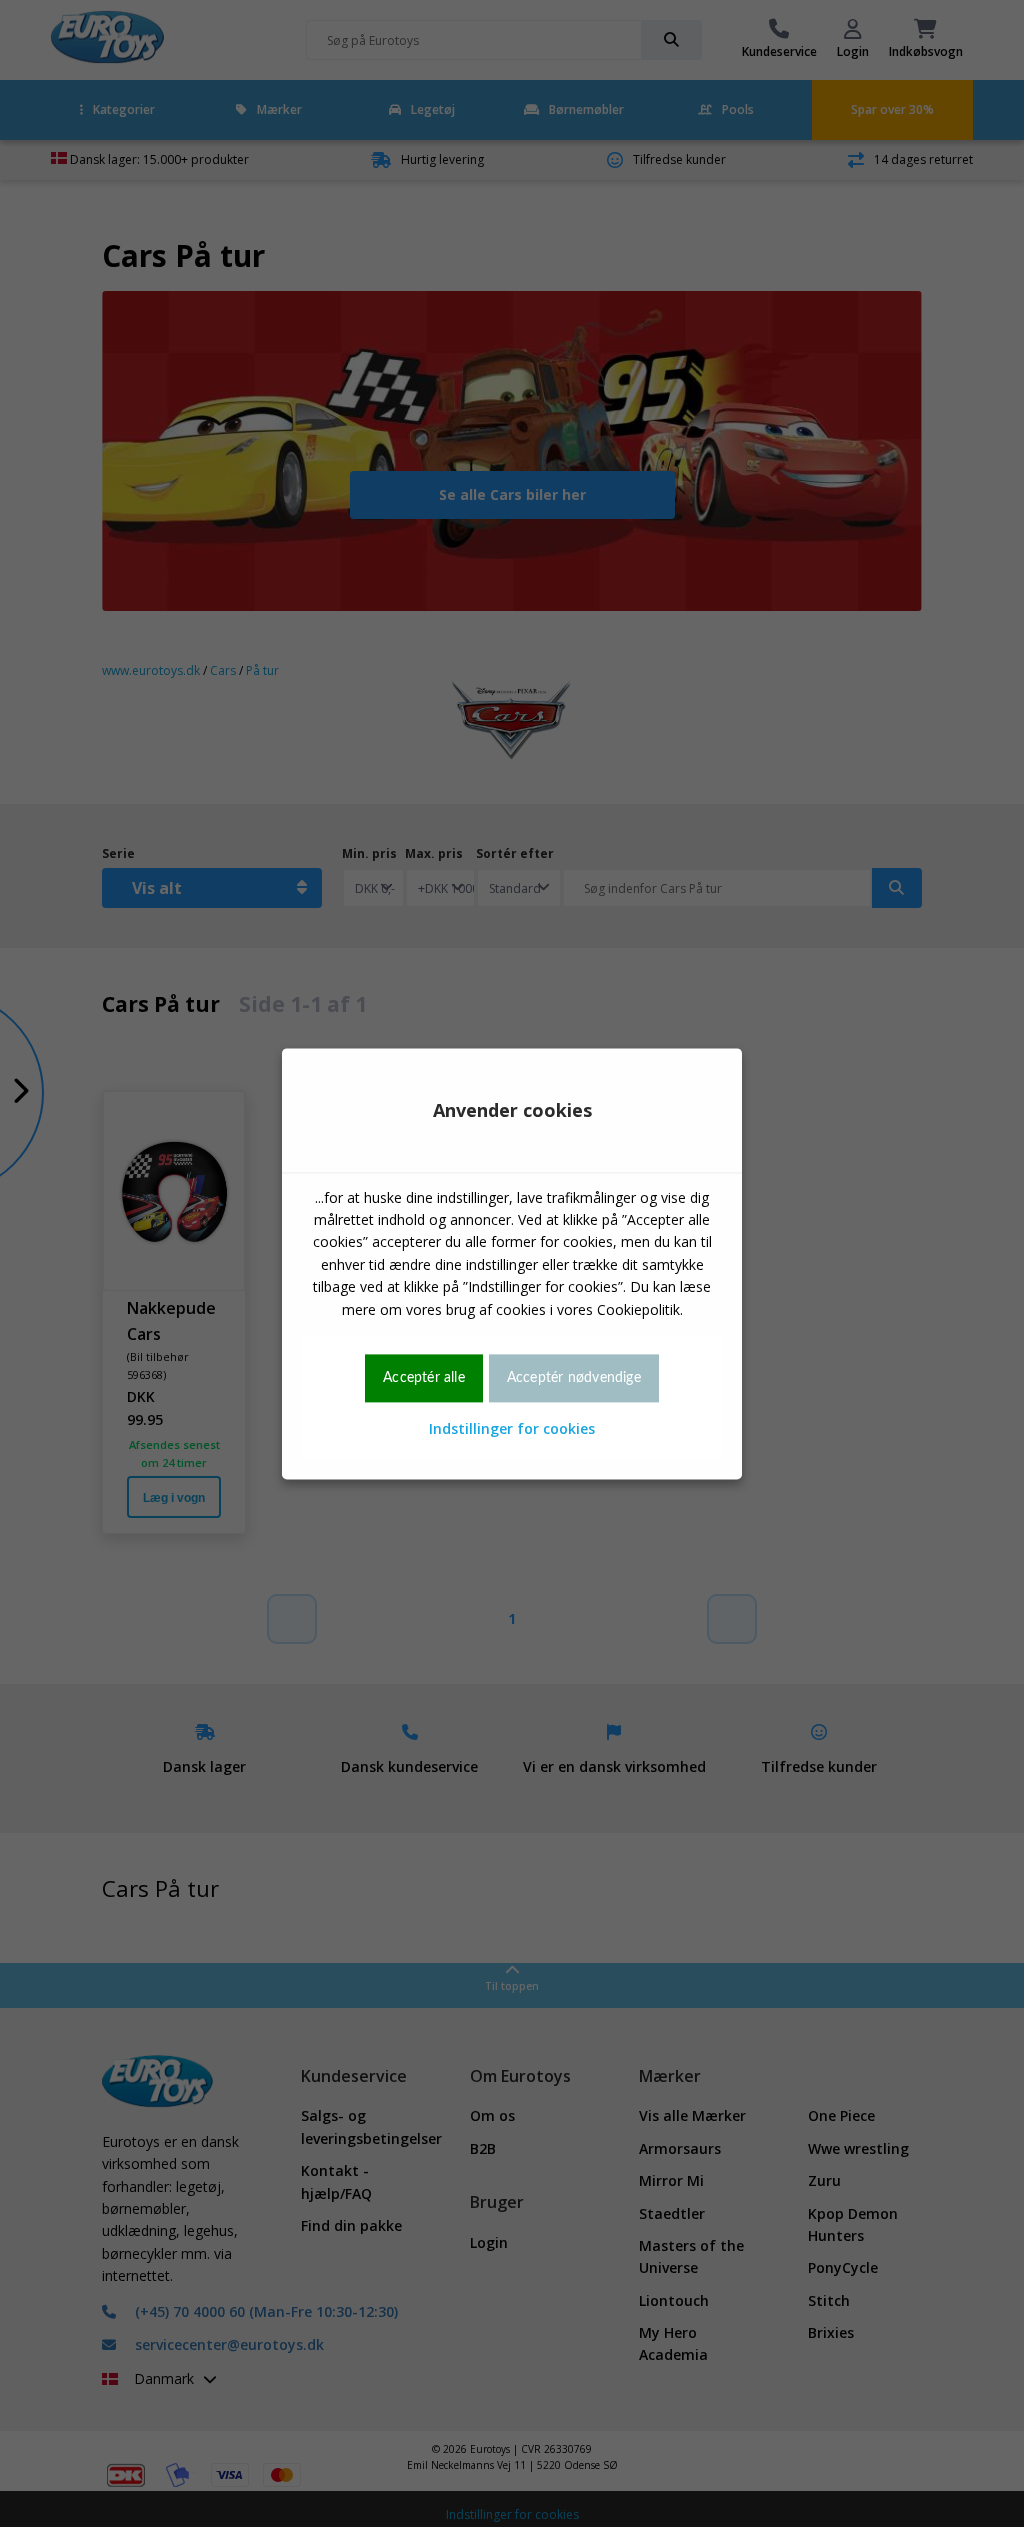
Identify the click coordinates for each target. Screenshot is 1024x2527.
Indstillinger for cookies (512, 1429)
